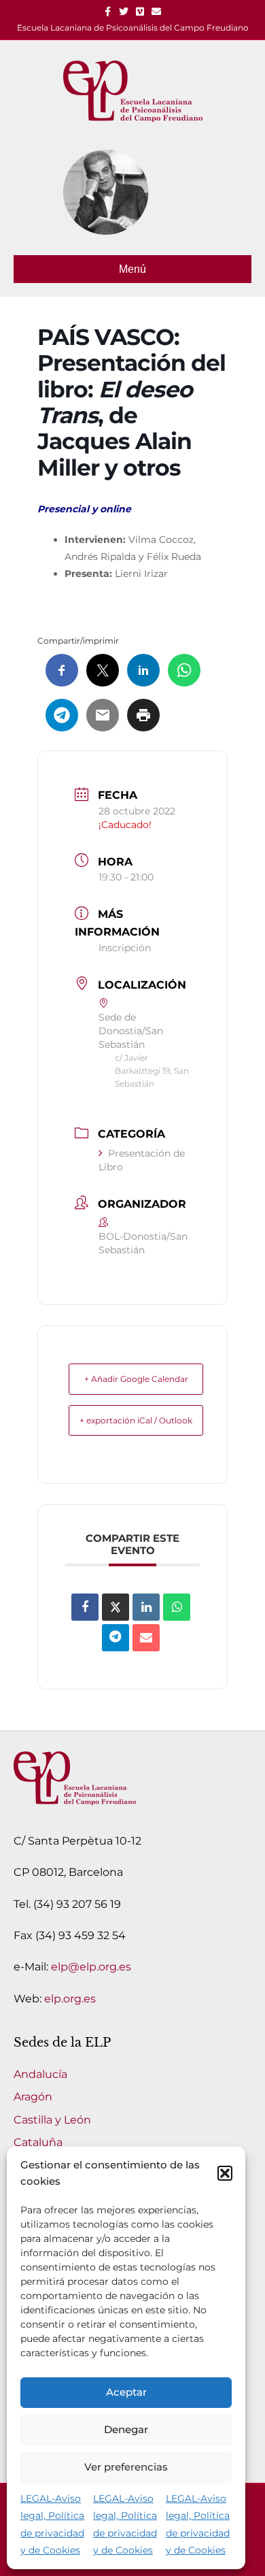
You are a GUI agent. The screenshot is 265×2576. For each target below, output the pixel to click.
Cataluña (38, 2142)
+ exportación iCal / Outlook (136, 1420)
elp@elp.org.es (91, 1967)
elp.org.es (70, 1999)
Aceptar (126, 2392)
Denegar (126, 2429)
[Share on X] (116, 1607)
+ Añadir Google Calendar (136, 1379)
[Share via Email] (146, 1638)
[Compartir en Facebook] (85, 1607)
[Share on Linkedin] (146, 1607)
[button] (225, 2173)
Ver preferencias (126, 2467)
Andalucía (40, 2074)
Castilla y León (52, 2120)
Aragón (33, 2097)
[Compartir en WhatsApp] (177, 1607)
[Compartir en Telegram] (116, 1638)
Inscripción (125, 948)
